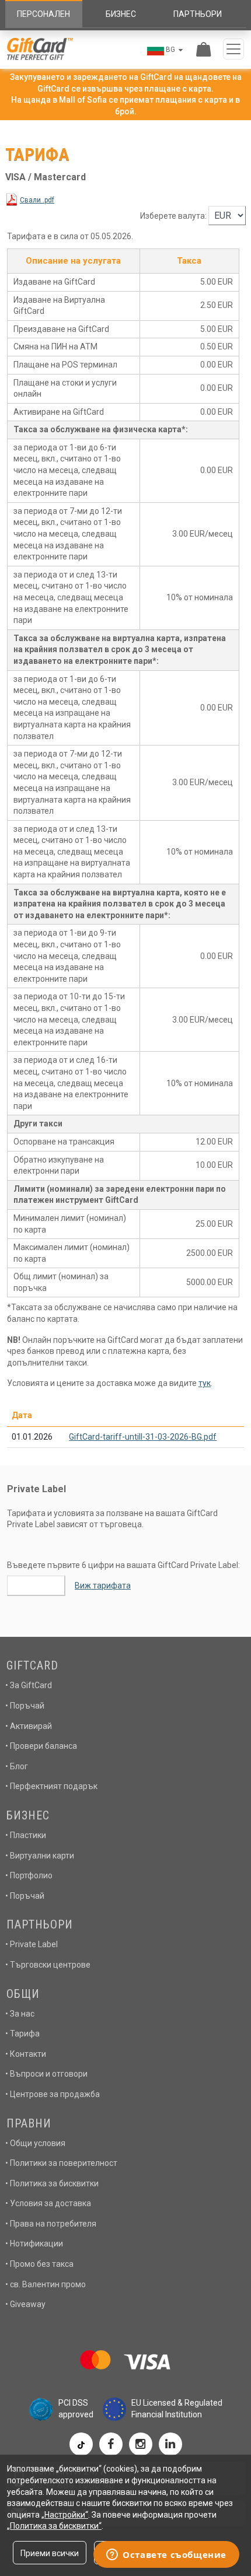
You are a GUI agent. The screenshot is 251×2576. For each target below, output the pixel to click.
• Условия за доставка (48, 2203)
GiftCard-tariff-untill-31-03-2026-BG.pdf (143, 1437)
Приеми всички (50, 2553)
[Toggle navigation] (233, 49)
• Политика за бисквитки (52, 2183)
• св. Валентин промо (46, 2284)
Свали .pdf (37, 200)
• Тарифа (22, 2034)
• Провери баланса (41, 1746)
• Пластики (26, 1835)
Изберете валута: (173, 216)
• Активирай (29, 1726)
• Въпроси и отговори (46, 2074)
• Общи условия (35, 2143)
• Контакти (26, 2054)
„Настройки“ (65, 2515)
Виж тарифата (103, 1585)
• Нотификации (34, 2243)
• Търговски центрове (48, 1965)
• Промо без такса (39, 2264)
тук (205, 1383)
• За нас (20, 2014)
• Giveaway (25, 2304)
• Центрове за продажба (53, 2094)
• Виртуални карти (40, 1856)
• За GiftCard (29, 1685)
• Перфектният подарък (51, 1786)
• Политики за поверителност (61, 2163)
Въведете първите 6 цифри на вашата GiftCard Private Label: (123, 1565)
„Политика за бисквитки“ (54, 2526)
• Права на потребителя (51, 2224)
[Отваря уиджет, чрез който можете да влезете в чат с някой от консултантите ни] (166, 2556)
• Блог (17, 1766)
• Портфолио (29, 1875)
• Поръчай (25, 1706)
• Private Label (32, 1944)
